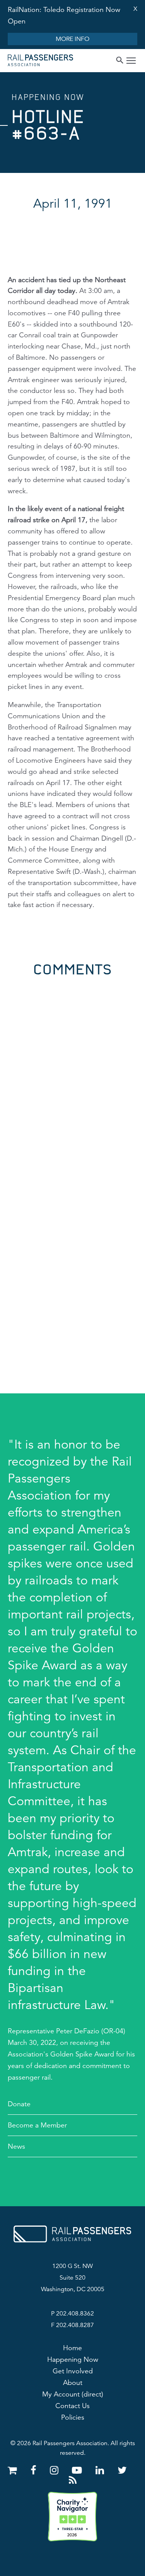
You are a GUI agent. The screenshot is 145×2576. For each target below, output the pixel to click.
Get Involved (73, 2371)
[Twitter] (122, 2470)
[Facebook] (35, 2470)
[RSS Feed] (73, 2480)
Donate (19, 2104)
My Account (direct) (73, 2394)
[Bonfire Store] (14, 2470)
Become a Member (37, 2125)
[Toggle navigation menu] (131, 62)
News (16, 2146)
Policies (73, 2417)
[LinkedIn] (101, 2470)
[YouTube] (78, 2470)
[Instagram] (55, 2470)
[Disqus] (72, 1073)
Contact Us (72, 2406)
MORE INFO (72, 39)
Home (72, 2348)
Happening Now (73, 2359)
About (73, 2383)
